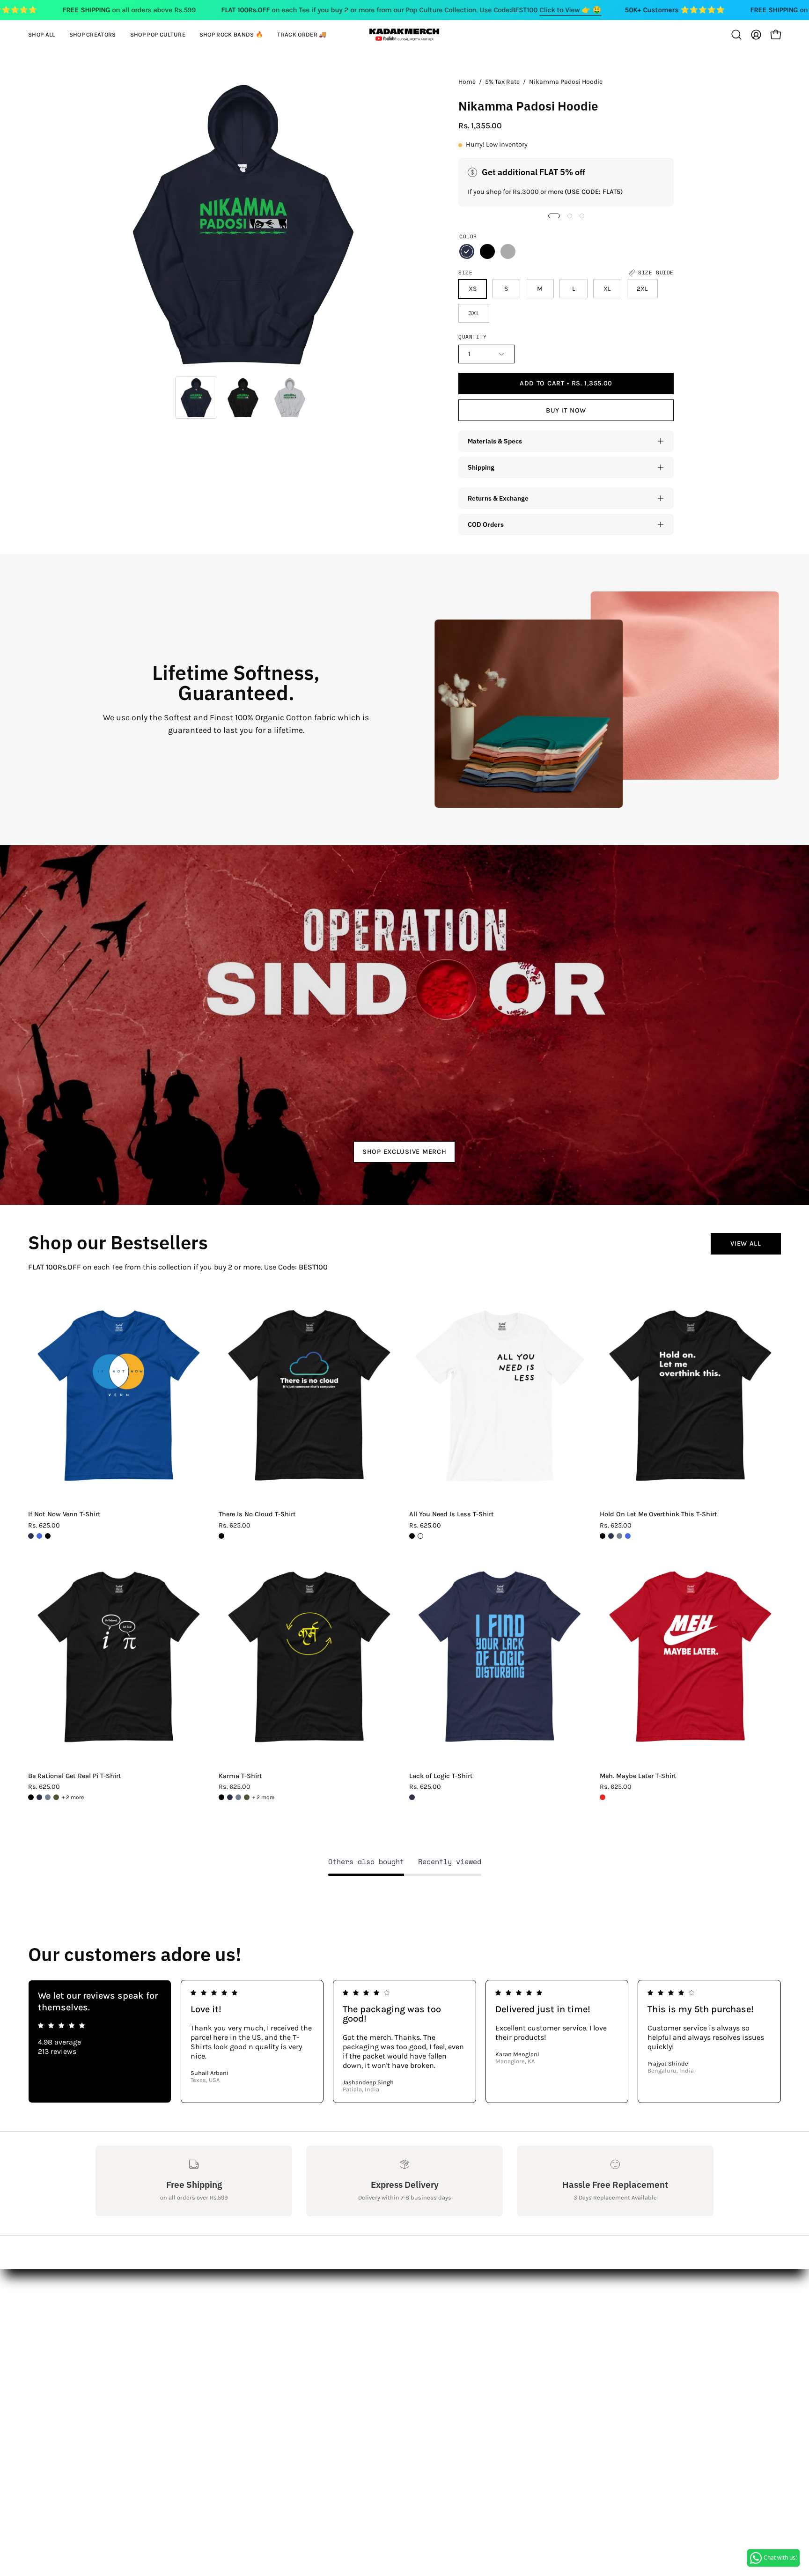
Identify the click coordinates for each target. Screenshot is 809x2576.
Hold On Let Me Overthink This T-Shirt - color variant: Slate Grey (619, 1536)
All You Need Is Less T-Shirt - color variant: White (420, 1536)
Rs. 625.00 (44, 1526)
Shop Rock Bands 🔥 (258, 2341)
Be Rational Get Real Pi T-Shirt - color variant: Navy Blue (39, 1797)
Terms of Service (123, 2387)
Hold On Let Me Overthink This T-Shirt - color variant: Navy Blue (611, 1536)
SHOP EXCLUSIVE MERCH (404, 1152)
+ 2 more (73, 1797)
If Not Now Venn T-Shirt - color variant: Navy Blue (31, 1536)
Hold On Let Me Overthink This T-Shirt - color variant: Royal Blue (628, 1536)
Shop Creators (247, 2310)
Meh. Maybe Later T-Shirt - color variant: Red (603, 1797)
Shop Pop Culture (253, 2325)
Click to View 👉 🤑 (570, 10)
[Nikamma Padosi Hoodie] (196, 398)
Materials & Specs (495, 441)
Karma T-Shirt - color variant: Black (221, 1797)
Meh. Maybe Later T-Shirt (638, 1776)
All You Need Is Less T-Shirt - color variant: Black (412, 1536)
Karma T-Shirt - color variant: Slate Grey (238, 1797)
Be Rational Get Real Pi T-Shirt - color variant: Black (31, 1797)
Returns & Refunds (129, 2341)
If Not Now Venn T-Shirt (64, 1514)
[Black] (487, 251)
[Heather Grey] (508, 251)
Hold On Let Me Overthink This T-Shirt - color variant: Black (603, 1536)
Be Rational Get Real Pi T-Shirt (75, 1776)
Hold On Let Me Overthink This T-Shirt (658, 1514)
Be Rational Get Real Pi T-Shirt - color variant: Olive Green (56, 1797)
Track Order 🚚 (248, 2356)
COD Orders (486, 524)
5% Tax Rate (502, 82)
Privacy (108, 2372)
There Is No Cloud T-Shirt (257, 1514)
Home (467, 82)
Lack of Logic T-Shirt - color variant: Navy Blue (412, 1797)
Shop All (237, 2294)
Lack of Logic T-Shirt (441, 1776)
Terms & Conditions (130, 2356)
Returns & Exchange (498, 498)
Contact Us (114, 2310)
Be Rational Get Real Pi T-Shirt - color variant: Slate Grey (48, 1797)
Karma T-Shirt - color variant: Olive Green (247, 1797)
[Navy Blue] (467, 251)
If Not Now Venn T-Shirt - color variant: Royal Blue (39, 1536)
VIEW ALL (746, 1244)
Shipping (481, 467)
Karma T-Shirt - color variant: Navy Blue (230, 1797)
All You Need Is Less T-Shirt (452, 1514)
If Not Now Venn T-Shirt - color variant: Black (48, 1536)
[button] (93, 35)
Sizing (107, 2325)
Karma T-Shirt (240, 1776)
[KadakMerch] (404, 34)
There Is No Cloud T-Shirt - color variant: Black (221, 1536)
